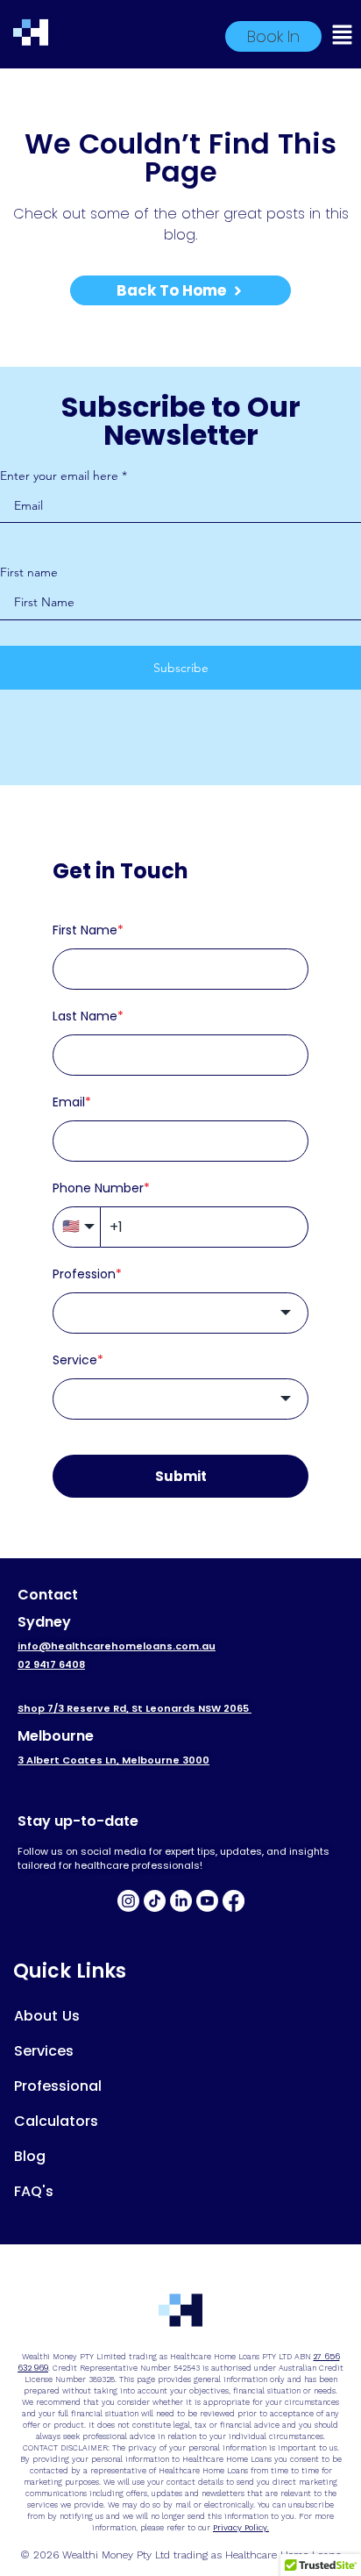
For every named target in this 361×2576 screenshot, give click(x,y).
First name (29, 572)
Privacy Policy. (241, 2528)
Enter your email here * (64, 476)
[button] (350, 37)
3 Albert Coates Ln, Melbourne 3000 (113, 1760)
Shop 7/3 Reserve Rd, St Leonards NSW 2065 (134, 1708)
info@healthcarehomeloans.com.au (117, 1646)
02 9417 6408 (51, 1664)
